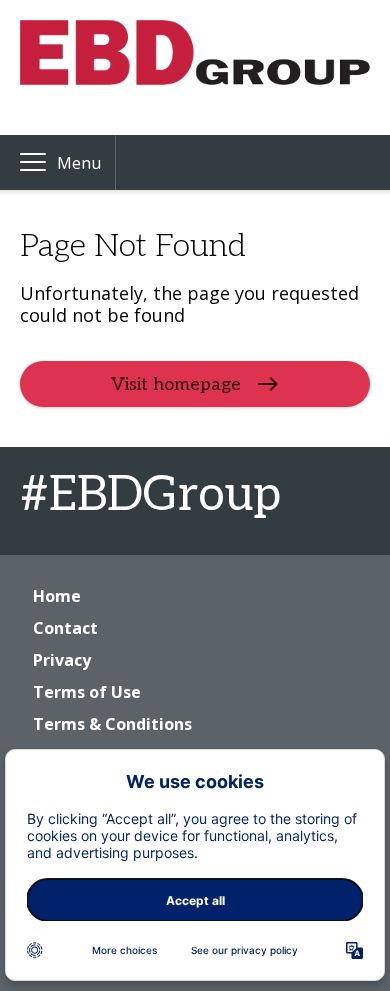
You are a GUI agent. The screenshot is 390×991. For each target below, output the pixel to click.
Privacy (62, 660)
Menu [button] (79, 163)
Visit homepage (176, 383)
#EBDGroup (150, 495)
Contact (65, 628)
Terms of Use (87, 692)
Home (57, 596)
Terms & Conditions (112, 724)
